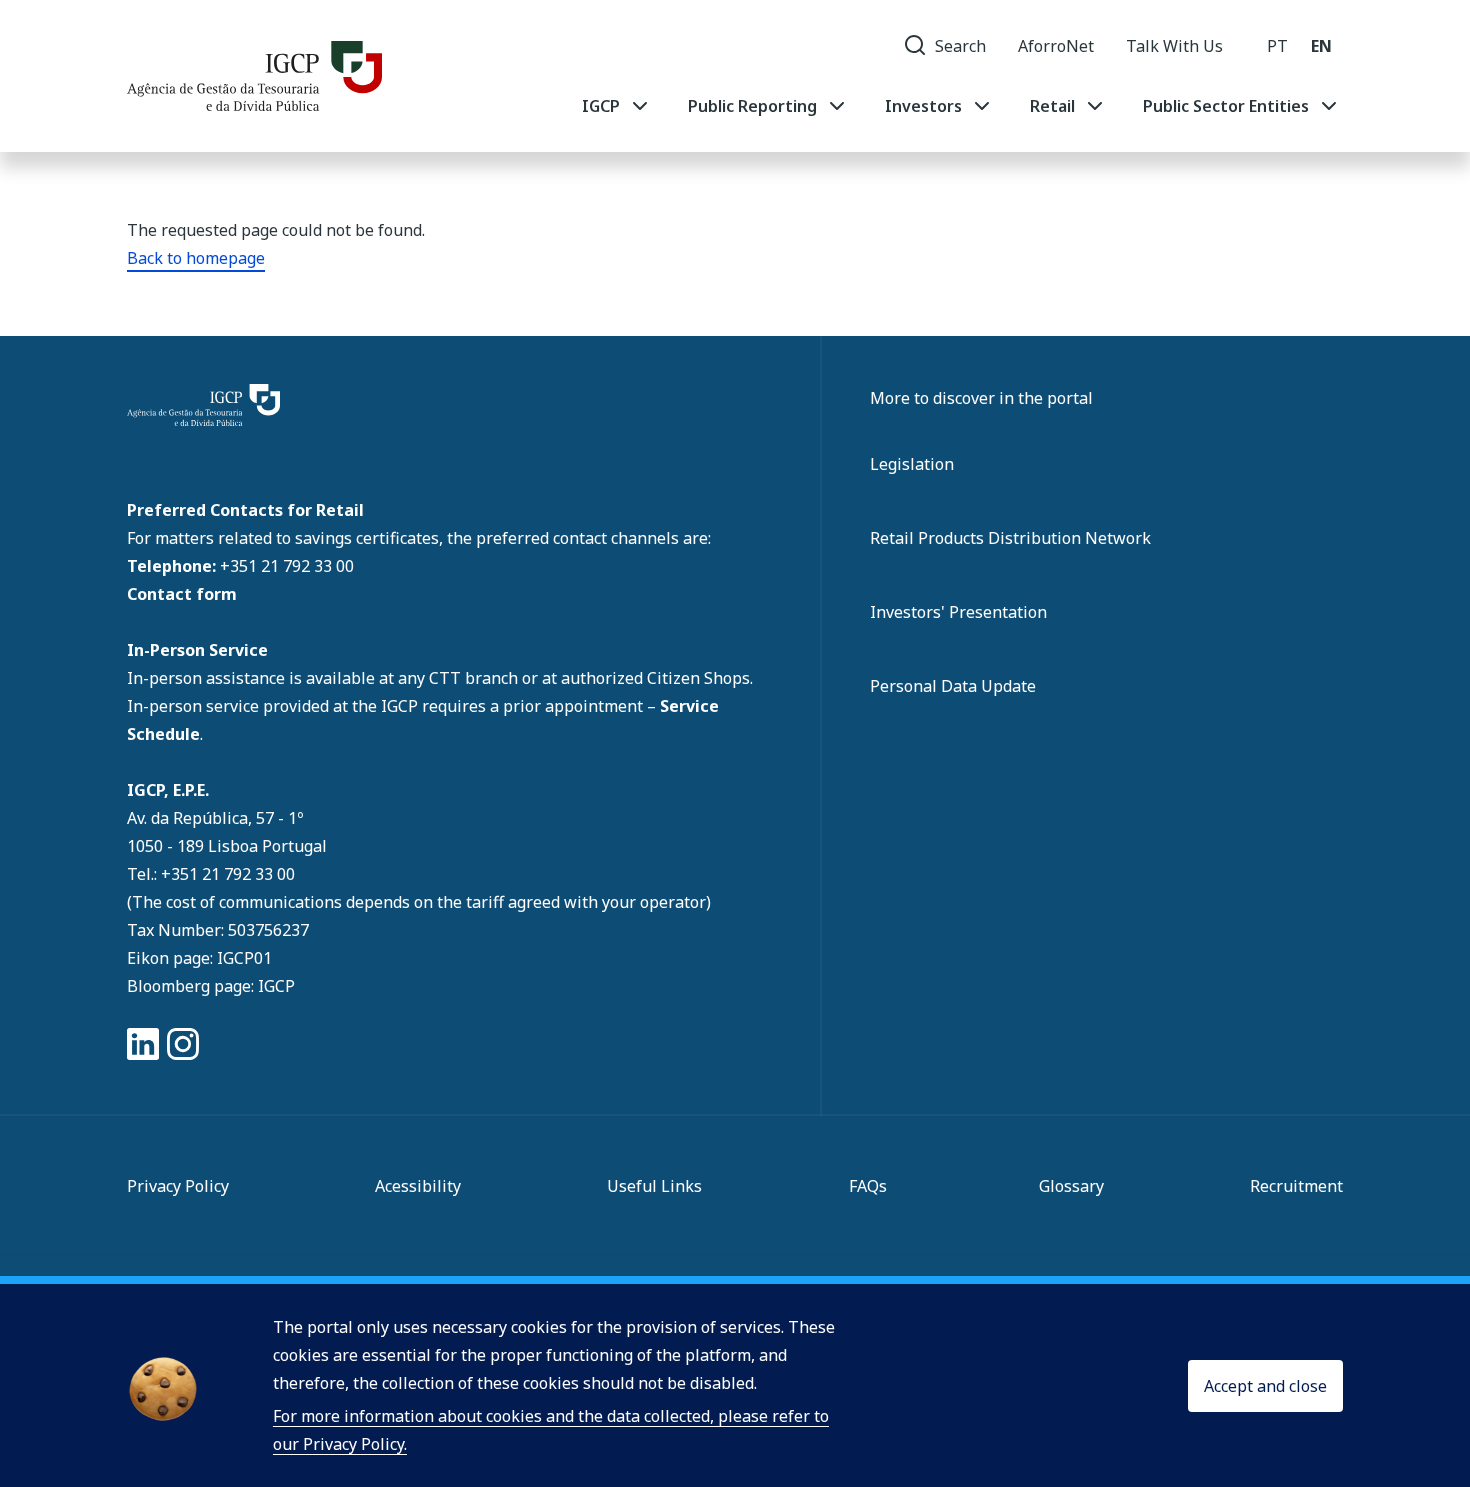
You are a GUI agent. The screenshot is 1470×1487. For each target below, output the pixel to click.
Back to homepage (196, 258)
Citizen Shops (698, 678)
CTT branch (475, 678)
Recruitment (1296, 1186)
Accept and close (1265, 1386)
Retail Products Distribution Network (1010, 538)
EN (1321, 46)
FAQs (868, 1186)
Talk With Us (1174, 46)
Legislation (912, 464)
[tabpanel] (961, 106)
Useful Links (654, 1186)
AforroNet (1056, 46)
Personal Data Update (953, 686)
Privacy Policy (178, 1186)
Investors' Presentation (958, 612)
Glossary (1071, 1186)
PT (1277, 46)
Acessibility (418, 1186)
